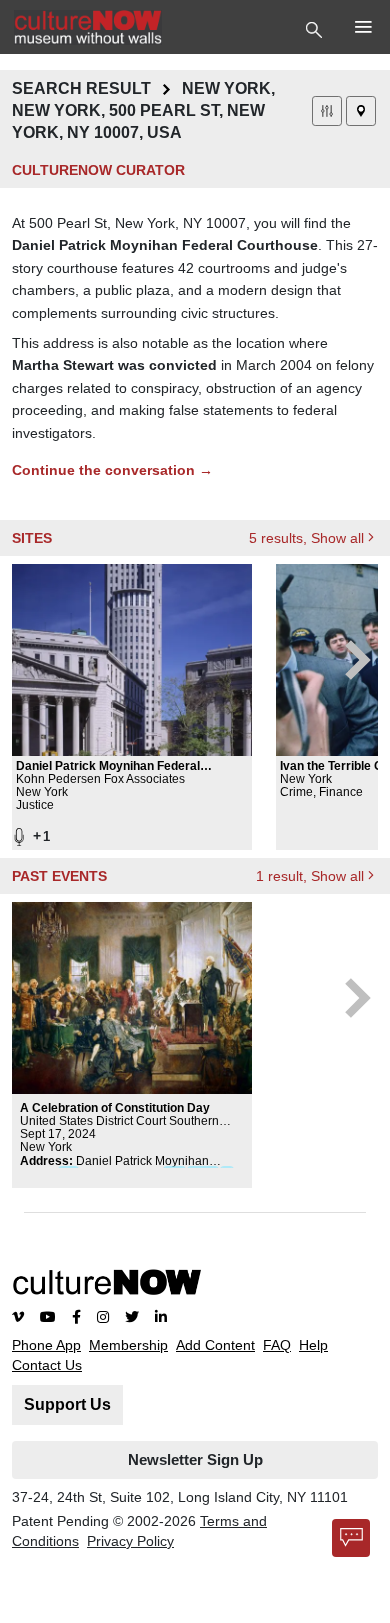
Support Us (67, 1404)
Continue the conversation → (112, 470)
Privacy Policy (130, 1541)
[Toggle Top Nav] (316, 28)
